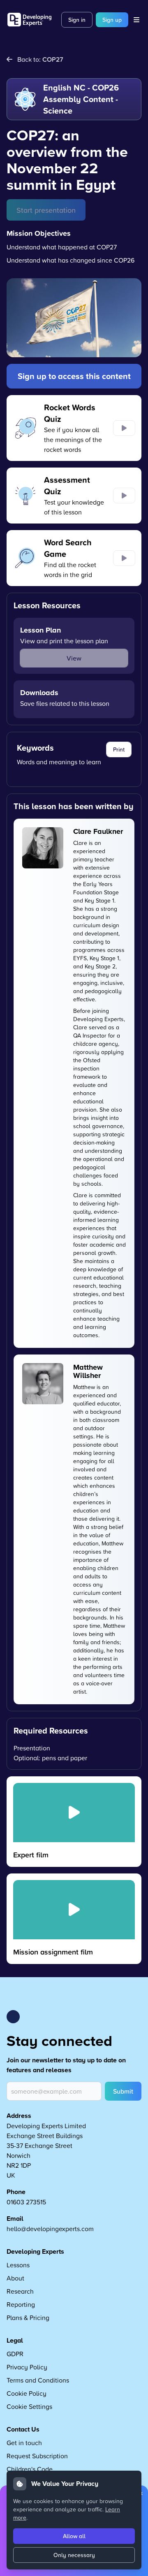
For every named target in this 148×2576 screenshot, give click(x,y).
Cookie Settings (29, 2406)
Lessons (18, 2265)
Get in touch (24, 2443)
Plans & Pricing (28, 2318)
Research (20, 2291)
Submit (123, 2091)
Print (119, 749)
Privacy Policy (27, 2367)
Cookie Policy (27, 2393)
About (15, 2278)
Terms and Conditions (38, 2380)
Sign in (77, 20)
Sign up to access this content (74, 376)
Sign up (112, 20)
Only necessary (74, 2555)
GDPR (15, 2354)
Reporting (21, 2304)
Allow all (74, 2536)
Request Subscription (37, 2456)
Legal (15, 2340)
